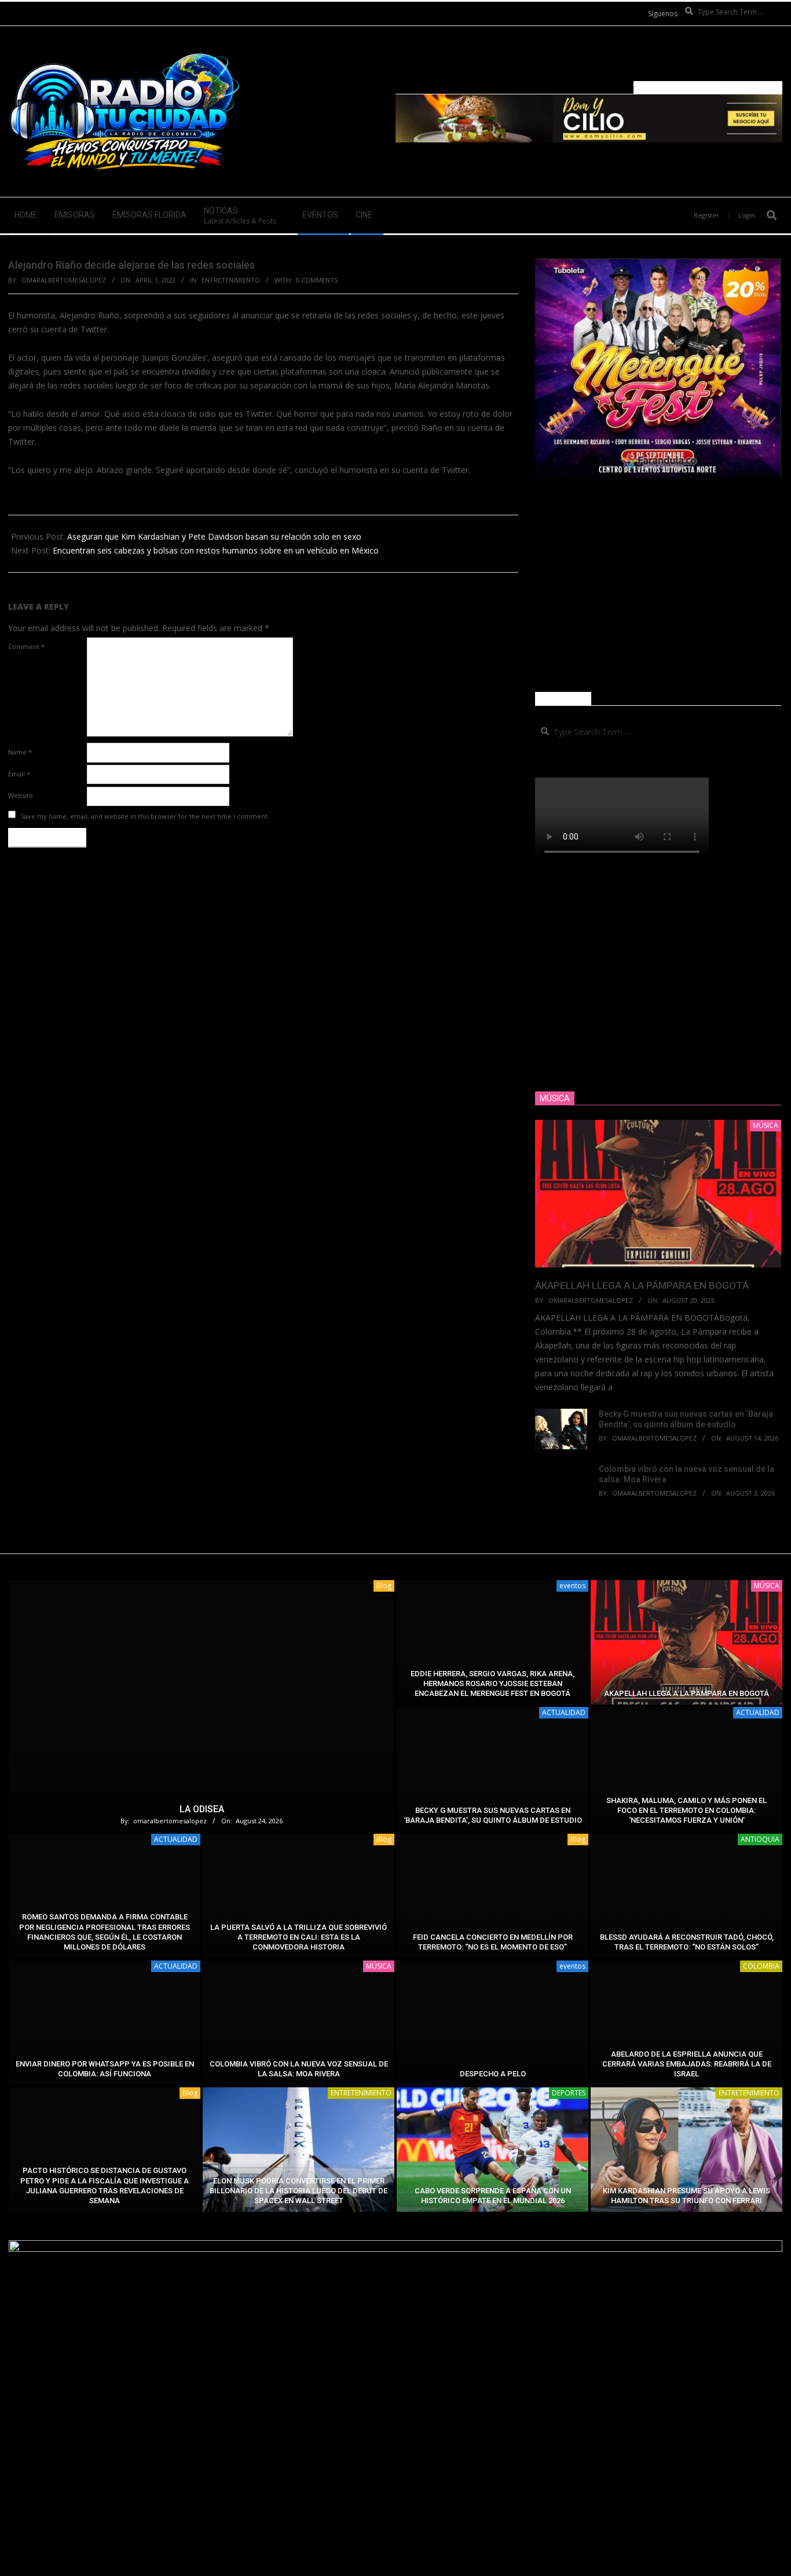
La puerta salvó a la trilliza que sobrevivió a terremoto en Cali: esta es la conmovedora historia (299, 1937)
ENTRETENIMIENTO (231, 280)
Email (19, 774)
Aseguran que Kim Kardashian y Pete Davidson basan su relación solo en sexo (214, 536)
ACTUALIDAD (564, 1712)
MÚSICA (767, 1586)
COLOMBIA (761, 1966)
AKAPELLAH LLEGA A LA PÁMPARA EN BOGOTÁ (642, 1285)
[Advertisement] (658, 585)
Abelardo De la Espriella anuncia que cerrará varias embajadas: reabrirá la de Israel (687, 2064)
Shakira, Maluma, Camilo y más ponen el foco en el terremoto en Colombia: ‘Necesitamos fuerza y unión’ (686, 1811)
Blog (384, 1586)
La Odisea (202, 1809)
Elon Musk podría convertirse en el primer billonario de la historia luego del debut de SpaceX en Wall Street (299, 2191)
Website (21, 795)
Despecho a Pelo (493, 2074)
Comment (26, 646)
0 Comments (317, 280)
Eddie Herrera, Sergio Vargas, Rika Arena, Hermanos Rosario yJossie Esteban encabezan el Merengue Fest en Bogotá (492, 1684)
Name (20, 752)
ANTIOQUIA (760, 1839)
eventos (572, 1586)
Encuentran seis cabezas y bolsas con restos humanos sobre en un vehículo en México (216, 550)
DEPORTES (569, 2093)
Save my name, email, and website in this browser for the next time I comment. (145, 816)
